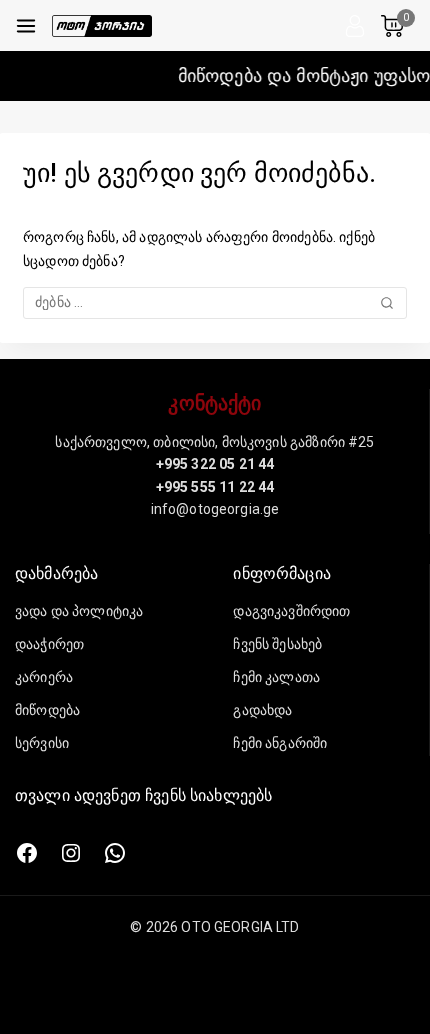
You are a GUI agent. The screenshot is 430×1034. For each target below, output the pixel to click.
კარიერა (44, 677)
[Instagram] (71, 853)
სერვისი (42, 743)
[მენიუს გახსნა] (26, 26)
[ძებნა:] (215, 302)
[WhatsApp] (115, 853)
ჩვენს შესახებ (277, 644)
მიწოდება (47, 710)
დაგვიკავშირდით (291, 611)
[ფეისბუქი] (27, 853)
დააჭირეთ (49, 644)
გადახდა (262, 710)
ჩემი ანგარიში (280, 743)
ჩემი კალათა (276, 677)
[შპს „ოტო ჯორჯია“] (102, 26)
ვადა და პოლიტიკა (79, 611)
